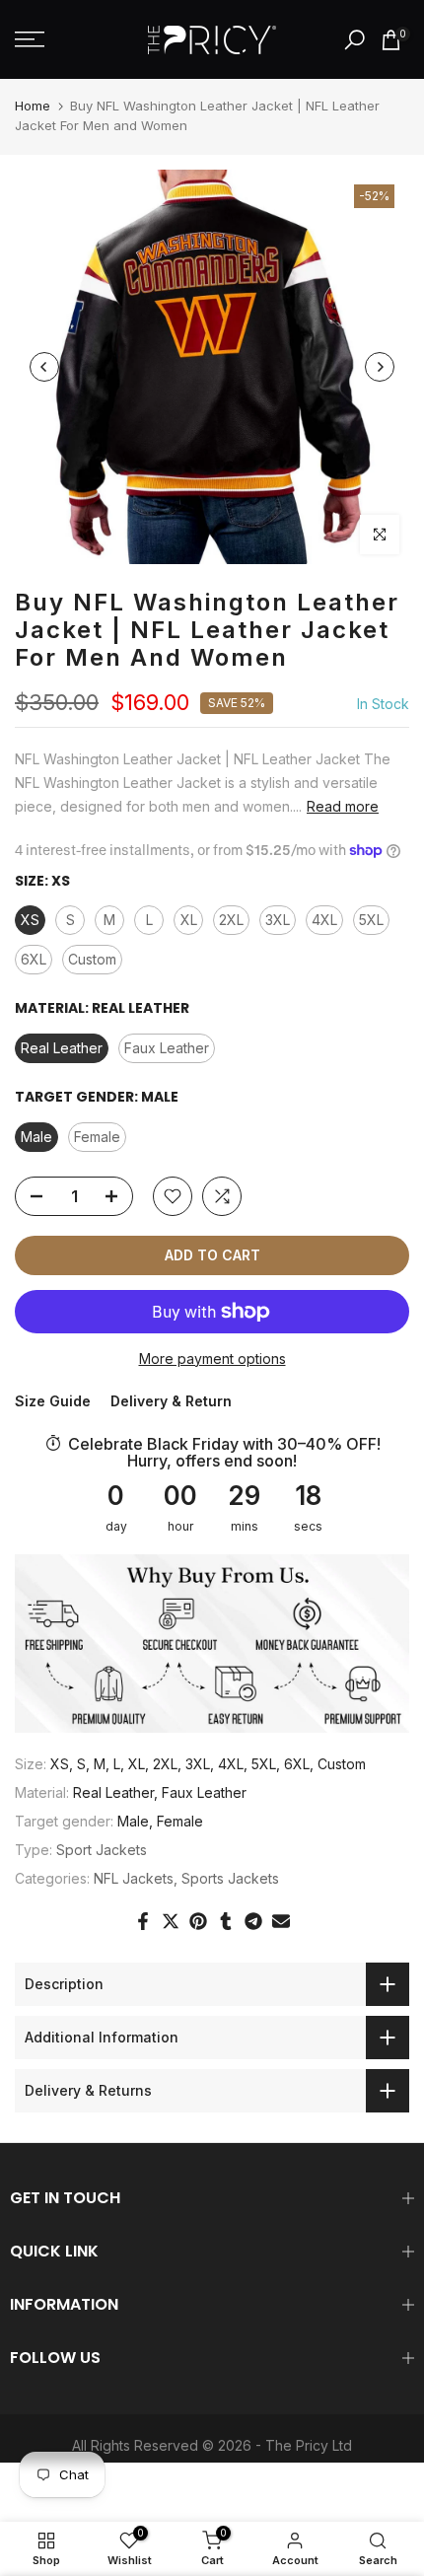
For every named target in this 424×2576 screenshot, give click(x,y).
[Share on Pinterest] (198, 1921)
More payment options (212, 1359)
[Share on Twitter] (171, 1921)
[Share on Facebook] (143, 1921)
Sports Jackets (230, 1878)
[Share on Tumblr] (226, 1921)
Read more (343, 806)
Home (33, 106)
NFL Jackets (134, 1878)
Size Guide (53, 1401)
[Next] (380, 367)
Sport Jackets (102, 1850)
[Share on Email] (281, 1921)
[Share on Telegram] (253, 1921)
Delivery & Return (171, 1401)
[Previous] (44, 367)
